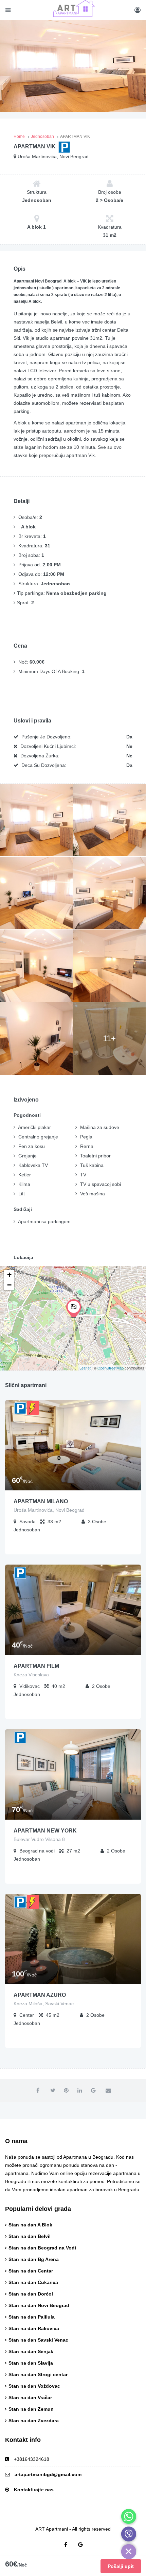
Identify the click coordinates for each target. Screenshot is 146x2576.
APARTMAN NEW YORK (45, 1831)
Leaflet (85, 1368)
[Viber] (129, 2534)
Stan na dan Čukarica (33, 2282)
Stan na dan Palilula (32, 2317)
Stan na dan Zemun (31, 2409)
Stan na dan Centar (31, 2271)
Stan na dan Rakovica (34, 2328)
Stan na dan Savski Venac (38, 2340)
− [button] (9, 1285)
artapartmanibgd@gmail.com (48, 2474)
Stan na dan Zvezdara (34, 2421)
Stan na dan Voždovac (34, 2386)
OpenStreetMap (111, 1368)
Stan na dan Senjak (31, 2351)
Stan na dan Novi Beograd (39, 2305)
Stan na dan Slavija (31, 2363)
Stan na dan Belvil (30, 2236)
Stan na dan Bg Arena (34, 2259)
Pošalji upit (121, 2566)
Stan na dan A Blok (30, 2225)
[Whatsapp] (129, 2516)
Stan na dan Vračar (30, 2397)
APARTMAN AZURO (40, 1995)
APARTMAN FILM (36, 1666)
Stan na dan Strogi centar (38, 2374)
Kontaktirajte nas (34, 2490)
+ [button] (9, 1275)
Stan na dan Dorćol (31, 2294)
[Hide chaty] (129, 2552)
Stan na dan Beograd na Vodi (42, 2248)
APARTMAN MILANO (41, 1501)
